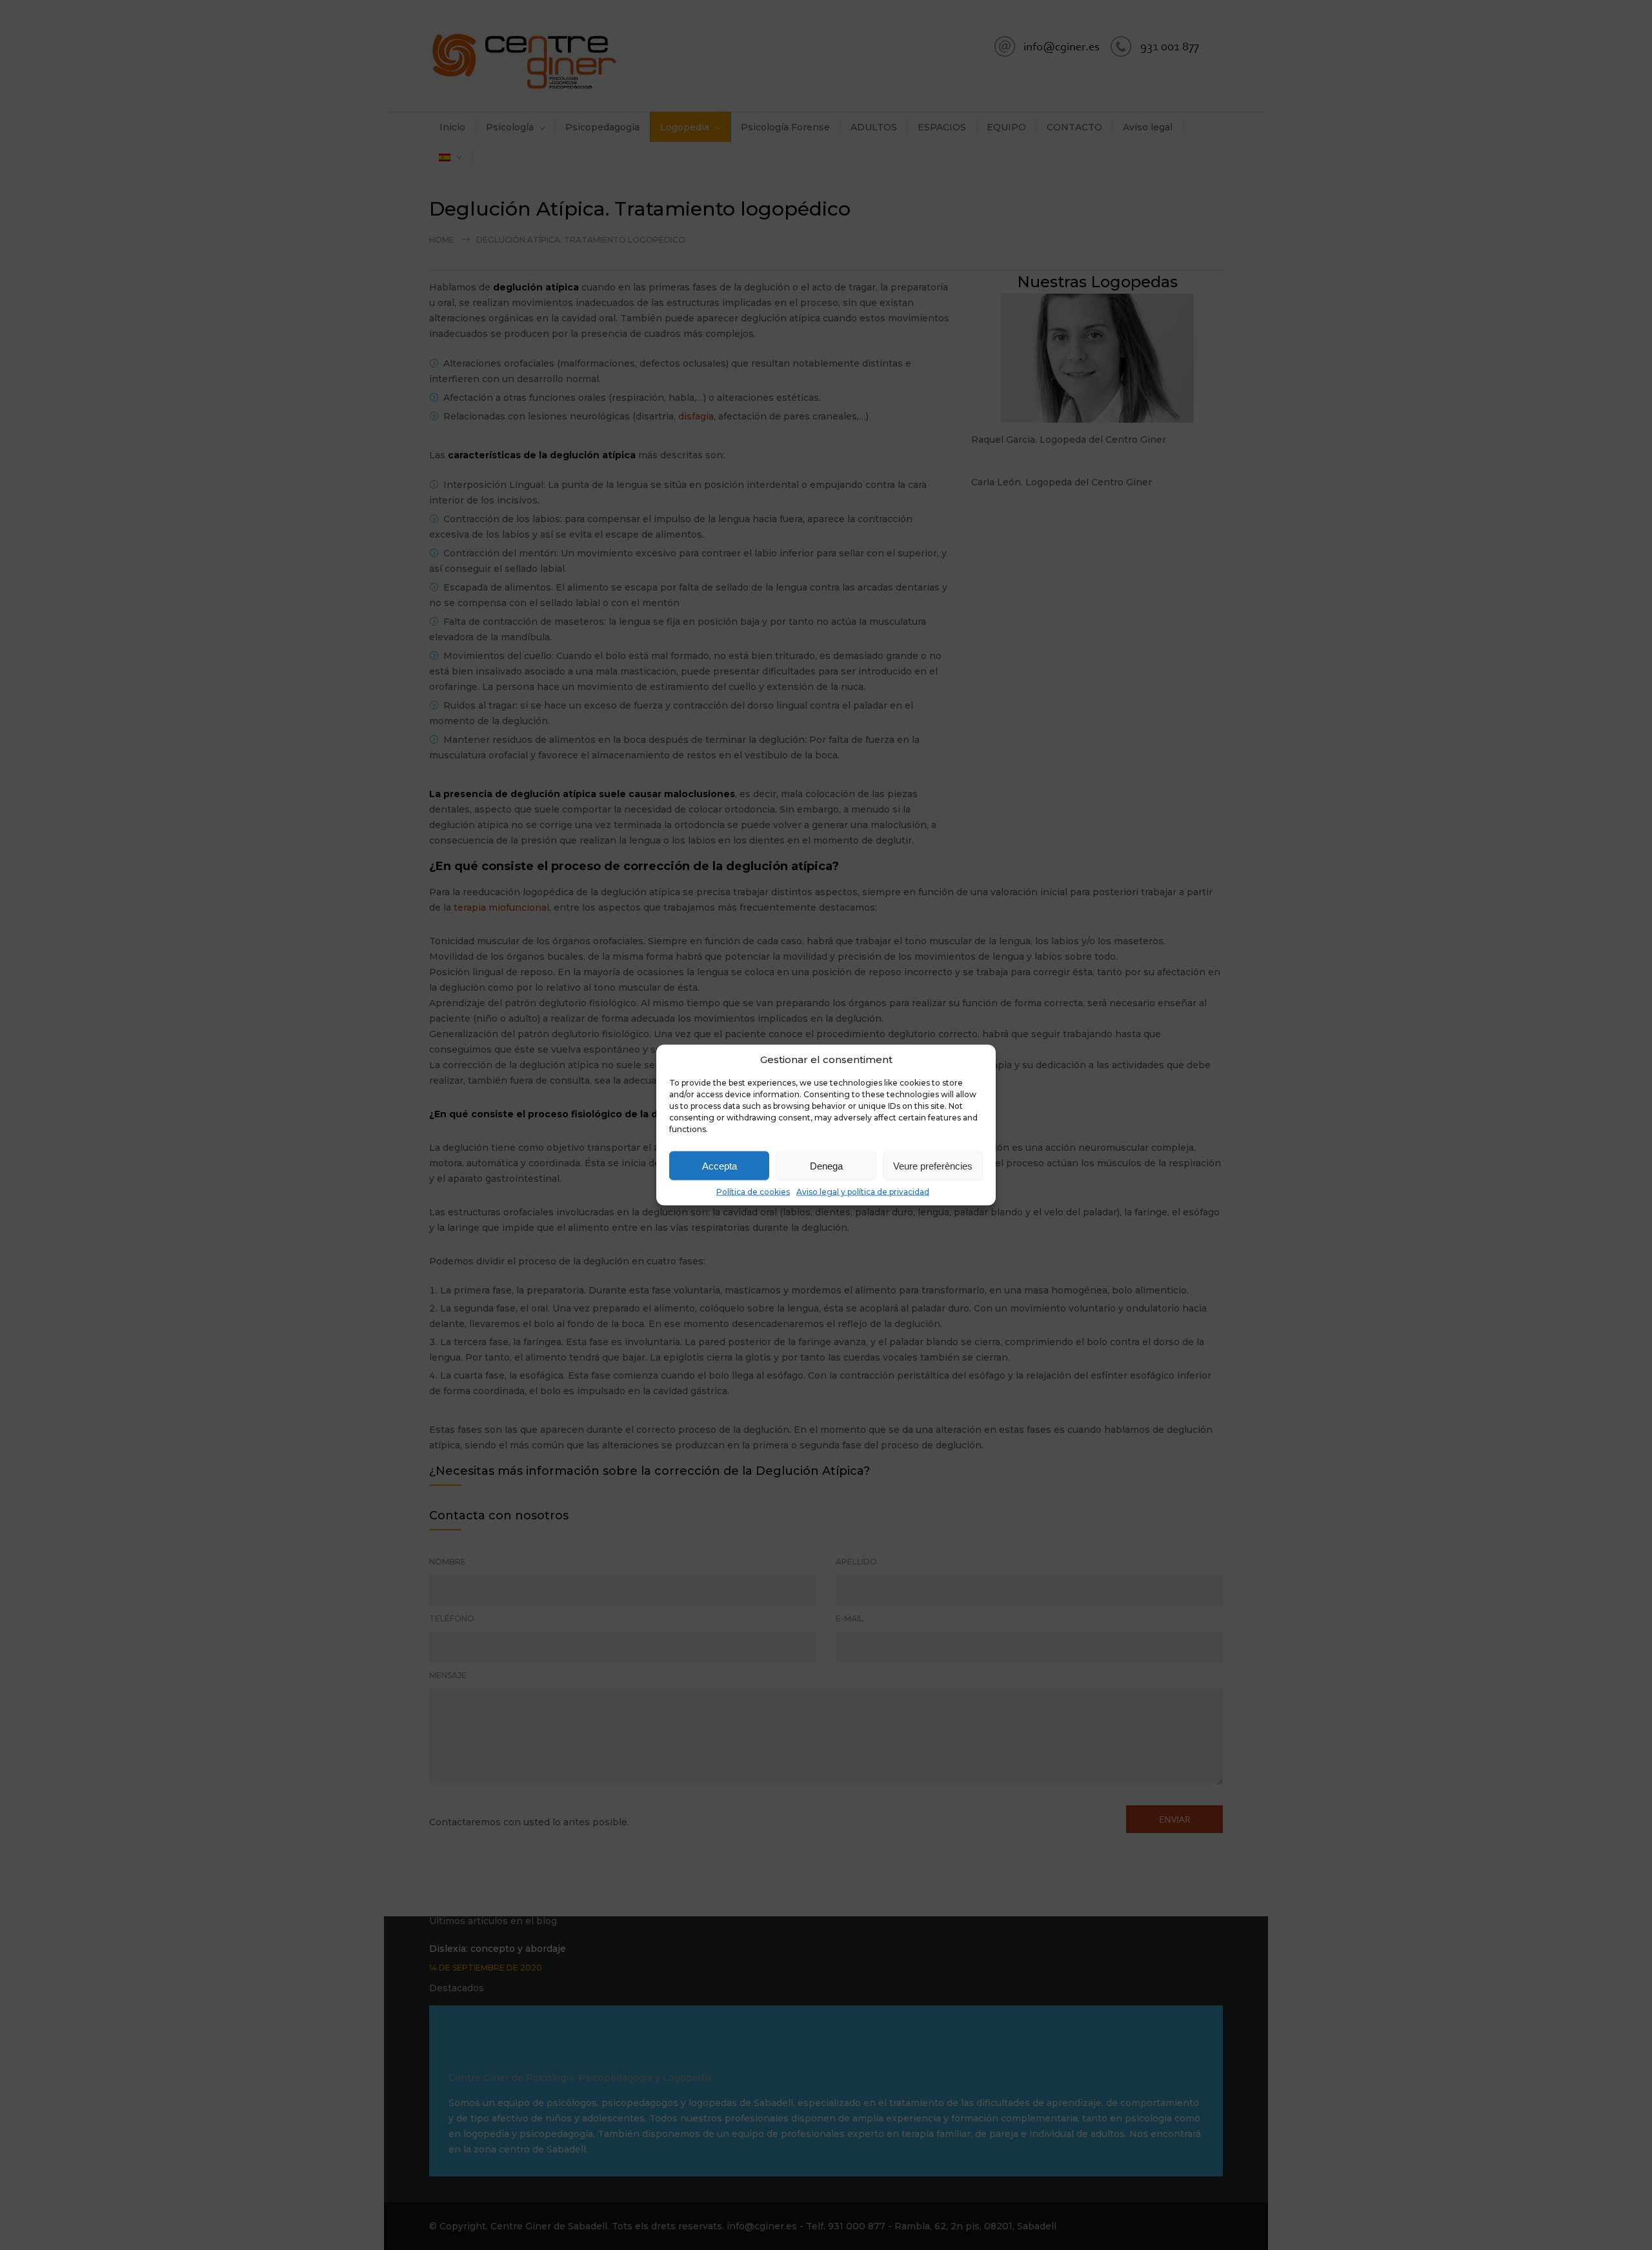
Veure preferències (933, 1165)
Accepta (720, 1165)
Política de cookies (753, 1192)
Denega (826, 1165)
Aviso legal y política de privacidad (863, 1192)
